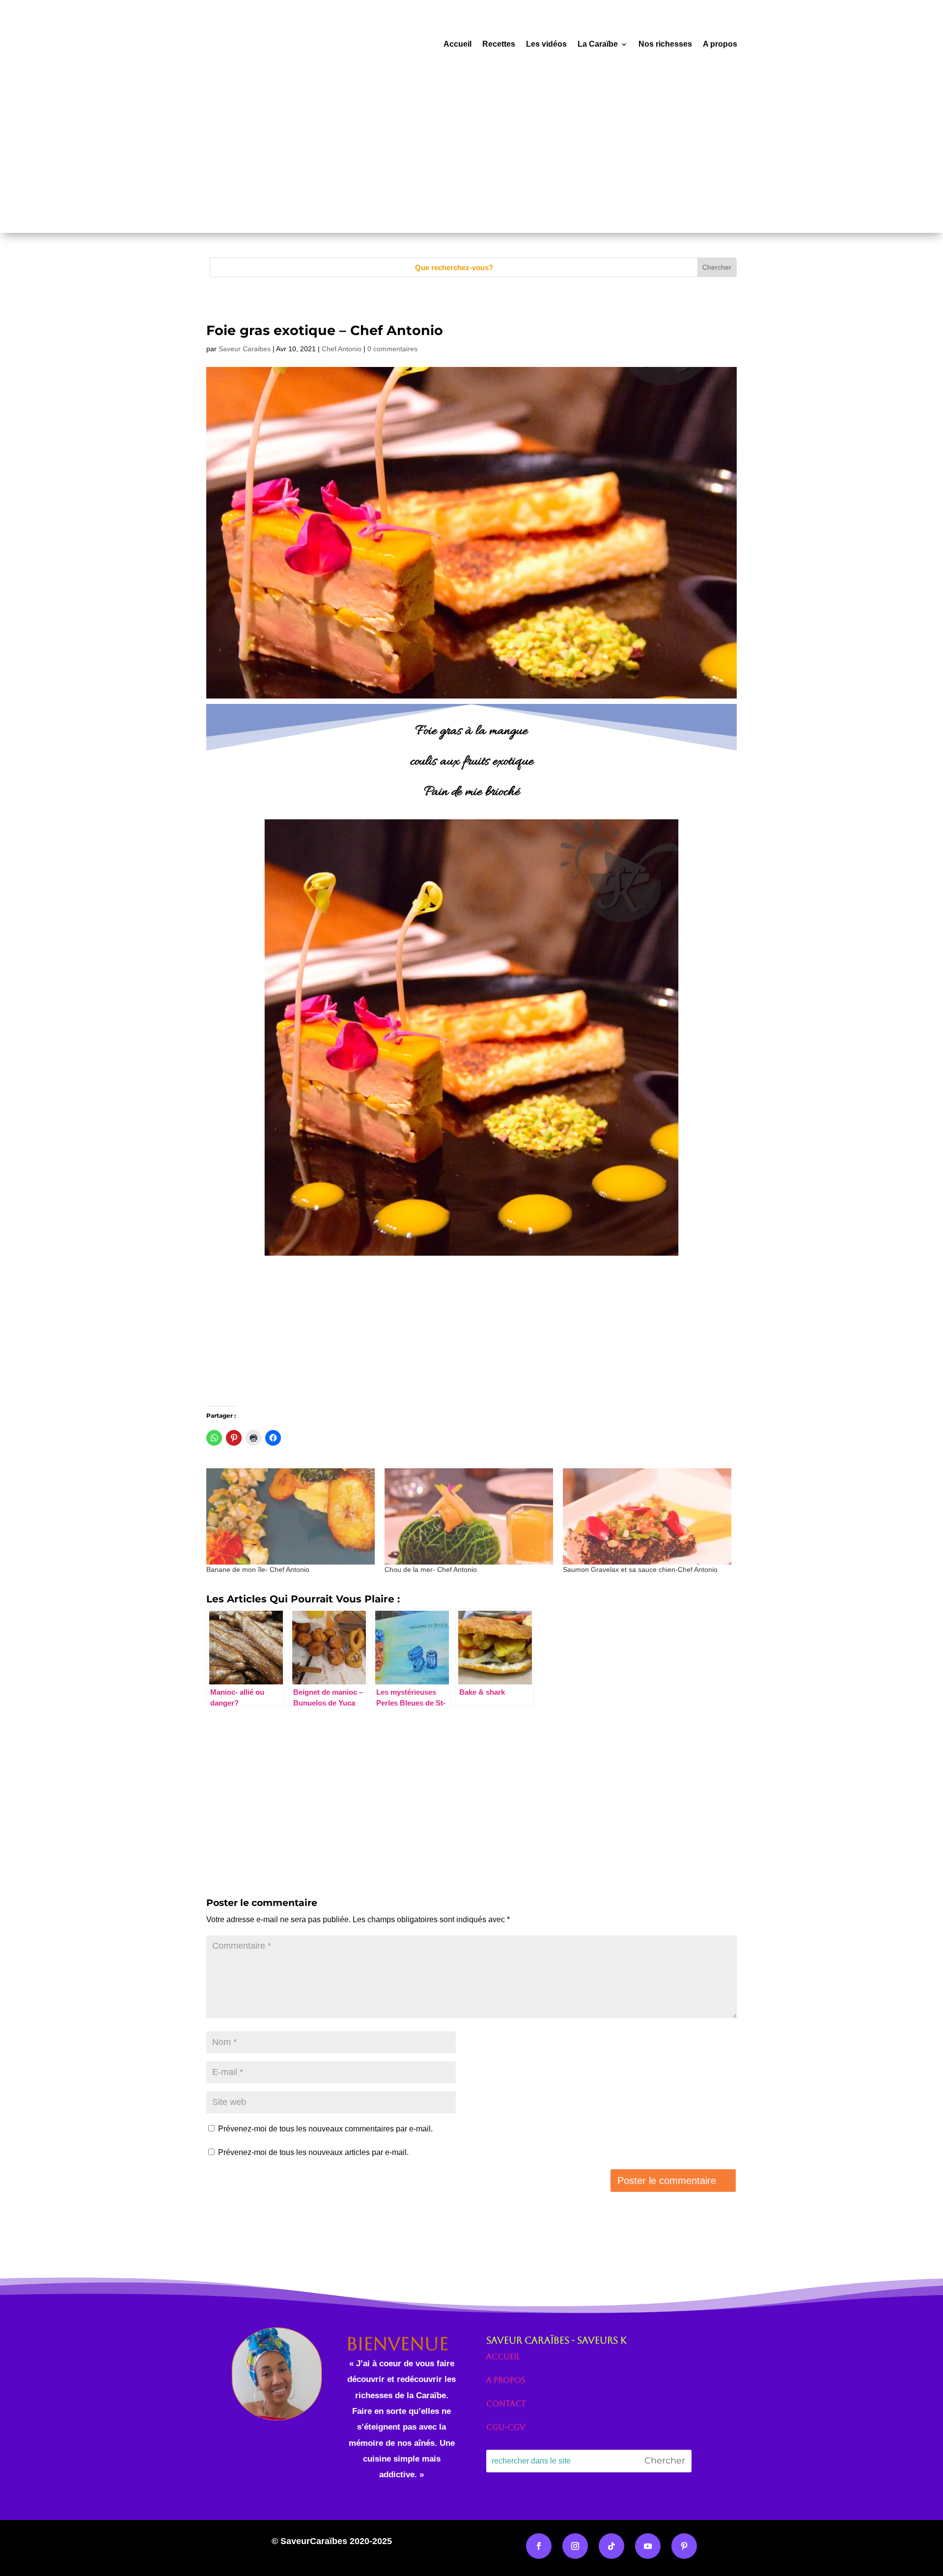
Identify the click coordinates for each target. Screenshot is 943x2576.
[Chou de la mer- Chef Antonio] (469, 1516)
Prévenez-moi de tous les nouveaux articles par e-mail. (313, 2152)
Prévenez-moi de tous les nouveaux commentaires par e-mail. (325, 2129)
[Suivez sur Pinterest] (684, 2546)
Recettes (499, 44)
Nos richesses (665, 44)
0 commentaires (392, 349)
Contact (506, 2404)
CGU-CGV (506, 2427)
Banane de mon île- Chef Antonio (258, 1569)
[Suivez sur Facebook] (539, 2546)
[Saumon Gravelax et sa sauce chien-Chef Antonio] (647, 1516)
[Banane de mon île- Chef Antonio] (291, 1516)
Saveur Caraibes (245, 349)
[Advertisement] (471, 164)
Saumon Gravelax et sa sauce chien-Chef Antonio (640, 1569)
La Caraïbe (598, 44)
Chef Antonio (342, 349)
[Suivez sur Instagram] (575, 2546)
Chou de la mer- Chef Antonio (431, 1569)
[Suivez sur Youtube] (648, 2546)
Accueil (458, 44)
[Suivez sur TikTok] (611, 2546)
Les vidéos (546, 44)
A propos (720, 44)
